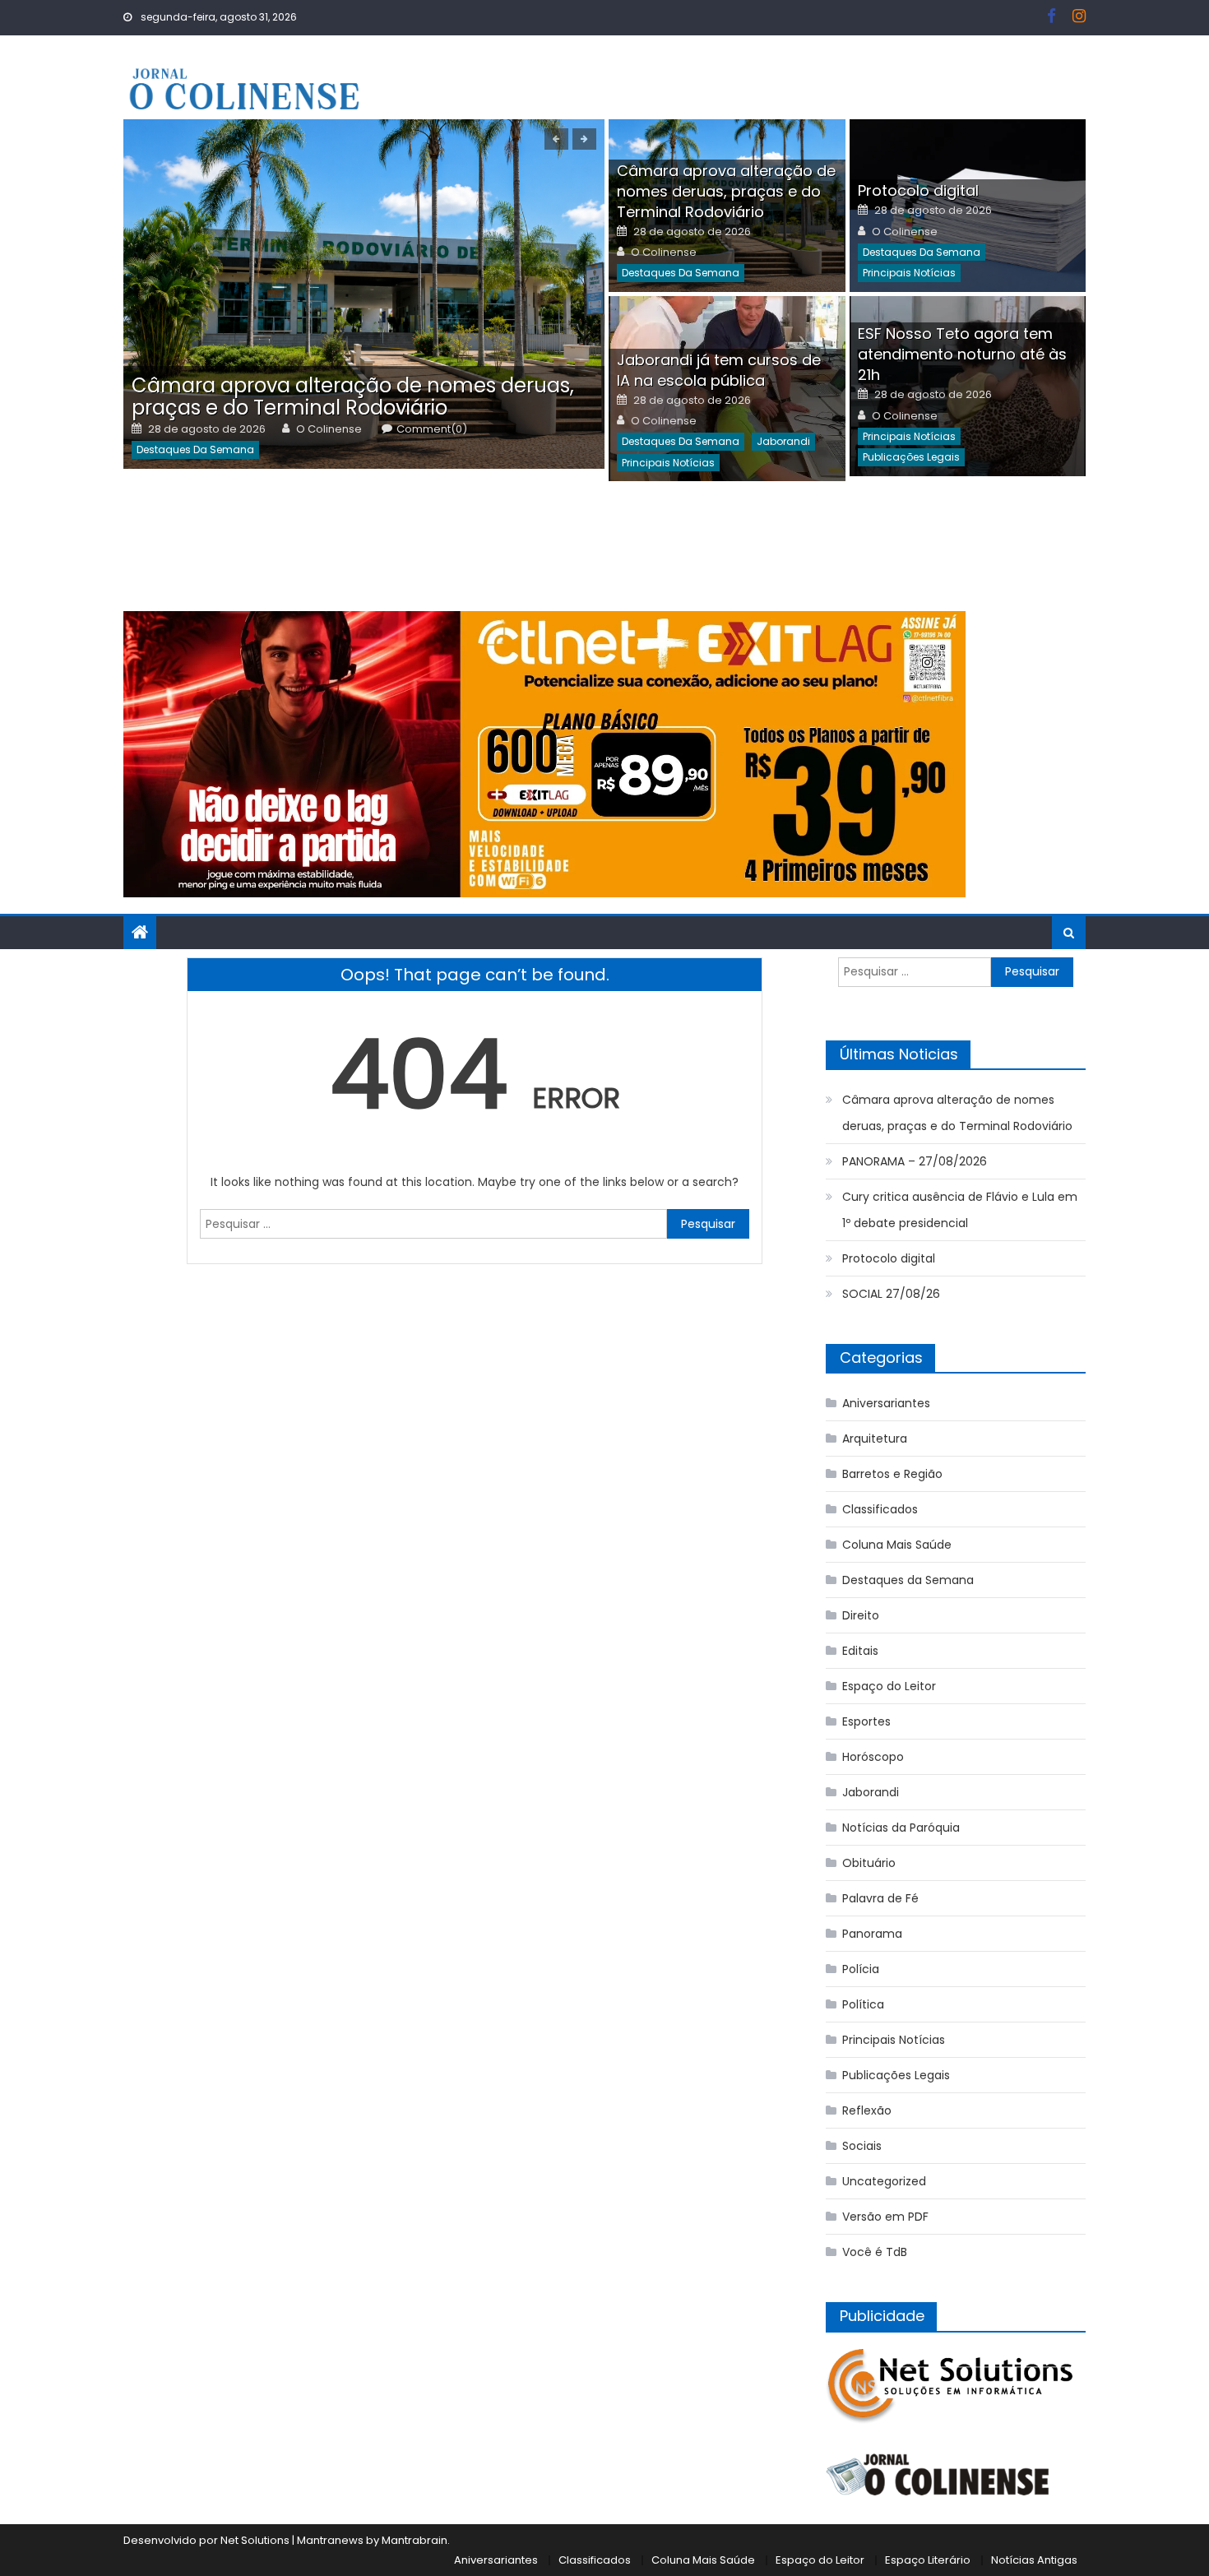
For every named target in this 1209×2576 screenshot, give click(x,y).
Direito (861, 1615)
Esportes (866, 1721)
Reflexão (867, 2110)
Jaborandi (783, 441)
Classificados (880, 1509)
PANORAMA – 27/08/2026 (915, 1161)
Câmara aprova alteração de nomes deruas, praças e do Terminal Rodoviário (353, 396)
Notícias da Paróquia (901, 1828)
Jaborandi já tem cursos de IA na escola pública (719, 370)
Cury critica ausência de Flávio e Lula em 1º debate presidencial (960, 1210)
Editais (860, 1651)
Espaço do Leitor (889, 1686)
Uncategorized (884, 2181)
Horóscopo (873, 1757)
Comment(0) (432, 429)
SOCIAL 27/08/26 (891, 1294)
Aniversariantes (886, 1403)
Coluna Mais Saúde (897, 1545)
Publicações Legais (911, 457)
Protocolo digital (918, 190)
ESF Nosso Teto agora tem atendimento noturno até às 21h (962, 354)
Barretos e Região (892, 1474)
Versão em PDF (885, 2217)
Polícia (861, 1969)
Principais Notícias (909, 273)
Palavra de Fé (880, 1898)
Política (863, 2004)
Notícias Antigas (1034, 2560)
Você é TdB (875, 2252)
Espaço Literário (928, 2560)
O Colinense (329, 429)
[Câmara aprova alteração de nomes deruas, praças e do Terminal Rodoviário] (364, 294)
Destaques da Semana (195, 449)
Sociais (862, 2146)
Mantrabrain (415, 2540)
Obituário (869, 1863)
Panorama (872, 1934)
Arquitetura (875, 1439)
